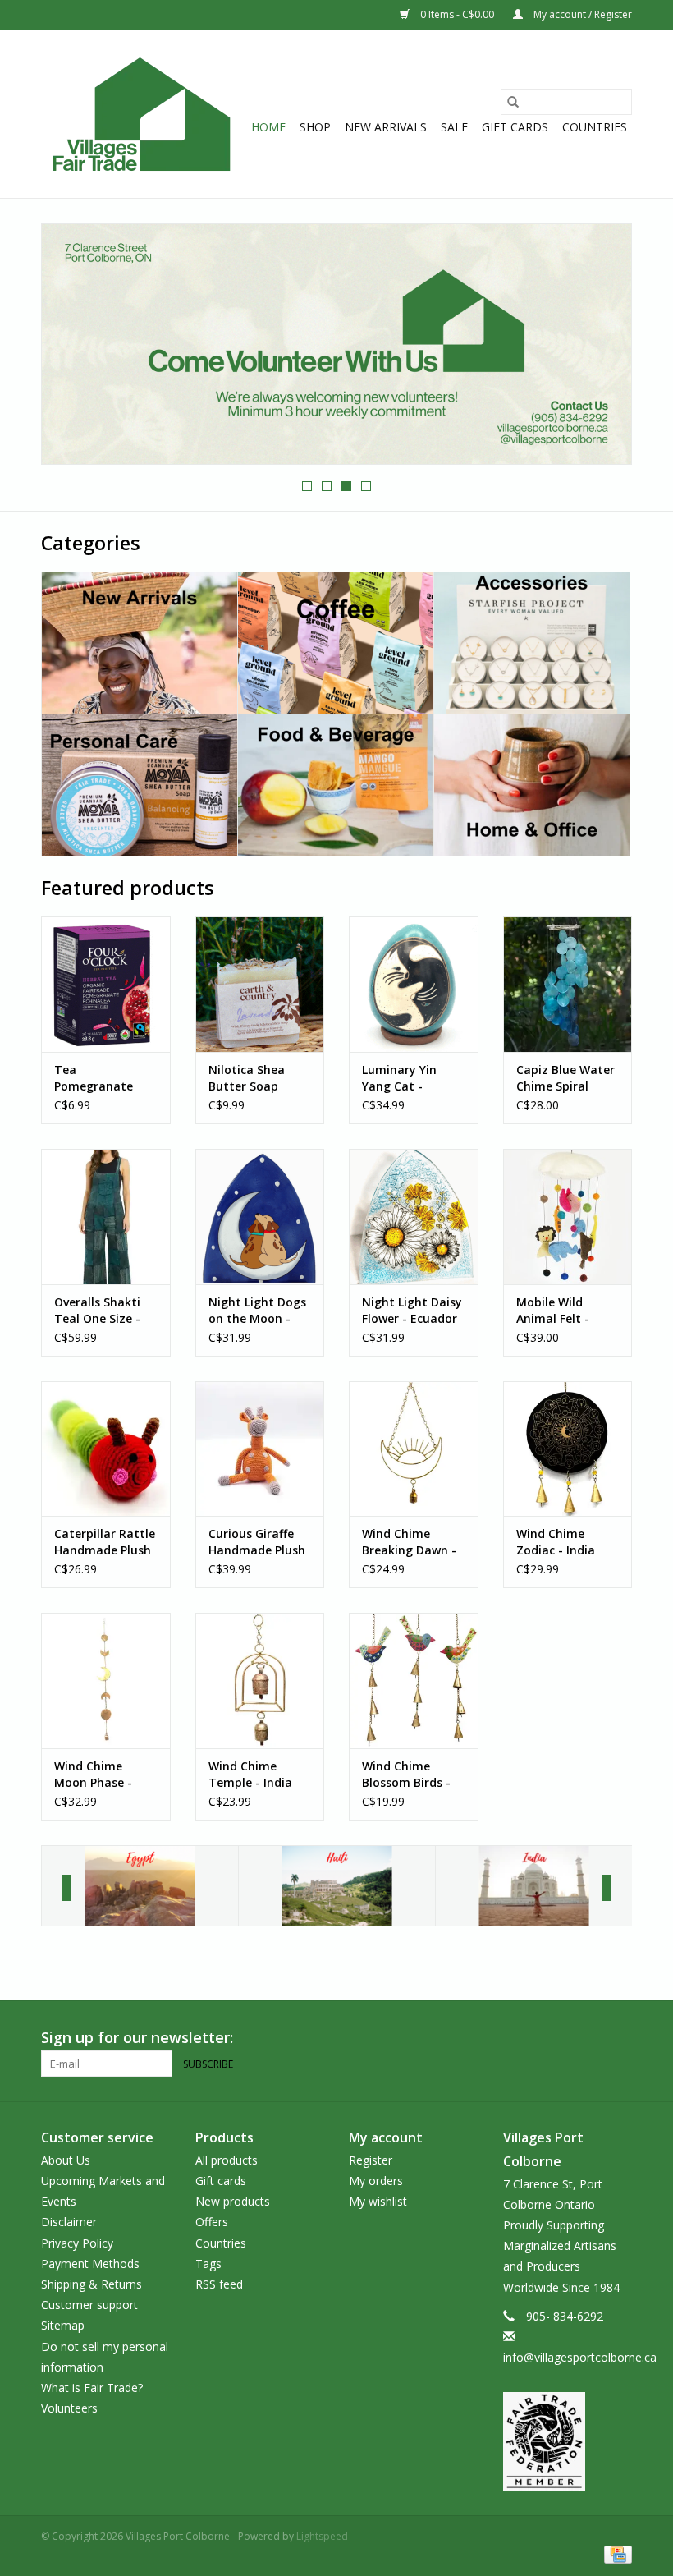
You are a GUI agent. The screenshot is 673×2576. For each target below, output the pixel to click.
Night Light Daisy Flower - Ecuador (412, 1310)
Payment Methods (90, 2264)
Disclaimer (69, 2222)
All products (227, 2160)
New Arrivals (386, 127)
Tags (208, 2264)
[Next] (606, 1888)
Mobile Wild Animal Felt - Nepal (553, 1311)
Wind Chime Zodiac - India (556, 1542)
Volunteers (69, 2408)
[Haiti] (337, 1886)
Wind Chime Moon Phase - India (93, 1775)
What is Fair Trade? (92, 2388)
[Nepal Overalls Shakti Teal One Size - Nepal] (106, 1217)
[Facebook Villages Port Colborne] (589, 2038)
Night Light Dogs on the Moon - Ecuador (257, 1311)
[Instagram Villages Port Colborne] (619, 2038)
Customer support (89, 2305)
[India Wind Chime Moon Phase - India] (106, 1681)
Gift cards (515, 127)
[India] (534, 1886)
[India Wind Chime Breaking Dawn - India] (414, 1449)
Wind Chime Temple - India (250, 1774)
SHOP (315, 127)
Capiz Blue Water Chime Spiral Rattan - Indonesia (565, 1078)
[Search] (513, 102)
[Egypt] (140, 1886)
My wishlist (378, 2201)
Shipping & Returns (92, 2284)
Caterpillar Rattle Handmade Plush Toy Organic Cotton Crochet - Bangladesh (105, 1542)
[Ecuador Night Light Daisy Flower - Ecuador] (414, 1217)
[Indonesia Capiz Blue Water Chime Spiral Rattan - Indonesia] (568, 984)
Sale (454, 127)
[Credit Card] (615, 2553)
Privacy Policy (77, 2243)
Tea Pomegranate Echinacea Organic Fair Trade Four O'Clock (94, 1078)
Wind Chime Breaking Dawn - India (409, 1542)
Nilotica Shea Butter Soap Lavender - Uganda (247, 1078)
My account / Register (581, 14)
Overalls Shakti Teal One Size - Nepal (97, 1311)
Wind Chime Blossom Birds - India (406, 1775)
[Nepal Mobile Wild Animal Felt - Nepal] (568, 1217)
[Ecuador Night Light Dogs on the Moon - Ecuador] (260, 1217)
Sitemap (63, 2325)
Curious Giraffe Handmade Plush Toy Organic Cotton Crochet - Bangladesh (257, 1542)
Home (268, 127)
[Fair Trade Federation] (568, 2441)
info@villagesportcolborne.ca (580, 2357)
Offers (212, 2222)
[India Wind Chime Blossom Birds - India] (414, 1681)
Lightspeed (322, 2536)
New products (233, 2201)
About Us (66, 2160)
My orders (376, 2181)
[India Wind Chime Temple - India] (260, 1681)
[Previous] (67, 1888)
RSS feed (219, 2284)
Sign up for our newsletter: (137, 2038)
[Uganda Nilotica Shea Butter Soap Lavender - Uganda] (260, 984)
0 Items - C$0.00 (457, 14)
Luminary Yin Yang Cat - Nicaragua (399, 1078)
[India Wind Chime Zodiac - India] (568, 1449)
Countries (595, 127)
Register (371, 2160)
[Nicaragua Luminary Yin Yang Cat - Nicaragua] (414, 984)
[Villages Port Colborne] (142, 114)
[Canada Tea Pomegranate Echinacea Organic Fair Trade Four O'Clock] (106, 984)
